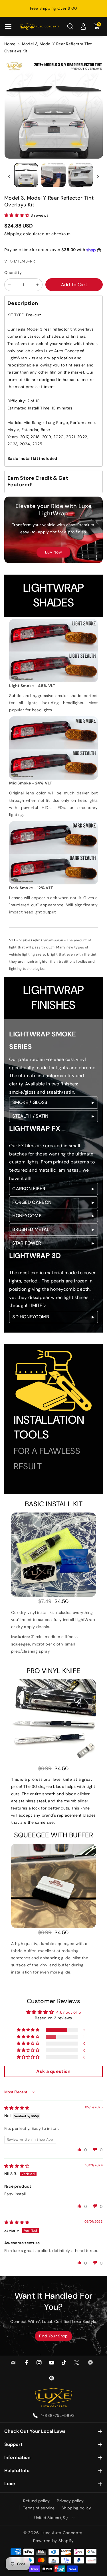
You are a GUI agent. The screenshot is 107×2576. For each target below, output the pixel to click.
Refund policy (36, 2501)
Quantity (13, 272)
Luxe (10, 2484)
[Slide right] (98, 177)
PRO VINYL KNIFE (53, 1671)
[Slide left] (9, 177)
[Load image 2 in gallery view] (53, 175)
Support (13, 2444)
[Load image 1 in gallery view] (26, 175)
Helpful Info (17, 2471)
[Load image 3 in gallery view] (81, 175)
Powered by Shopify (53, 2541)
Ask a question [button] (53, 2071)
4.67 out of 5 (69, 2012)
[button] (8, 26)
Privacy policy (70, 2501)
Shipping (13, 234)
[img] (17, 2108)
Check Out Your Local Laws (35, 2431)
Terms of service (39, 2508)
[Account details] (83, 26)
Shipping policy (76, 2508)
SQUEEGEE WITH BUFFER (53, 1835)
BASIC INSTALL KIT (54, 1504)
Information (17, 2457)
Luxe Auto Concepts (62, 2533)
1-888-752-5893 (58, 2415)
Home (10, 44)
